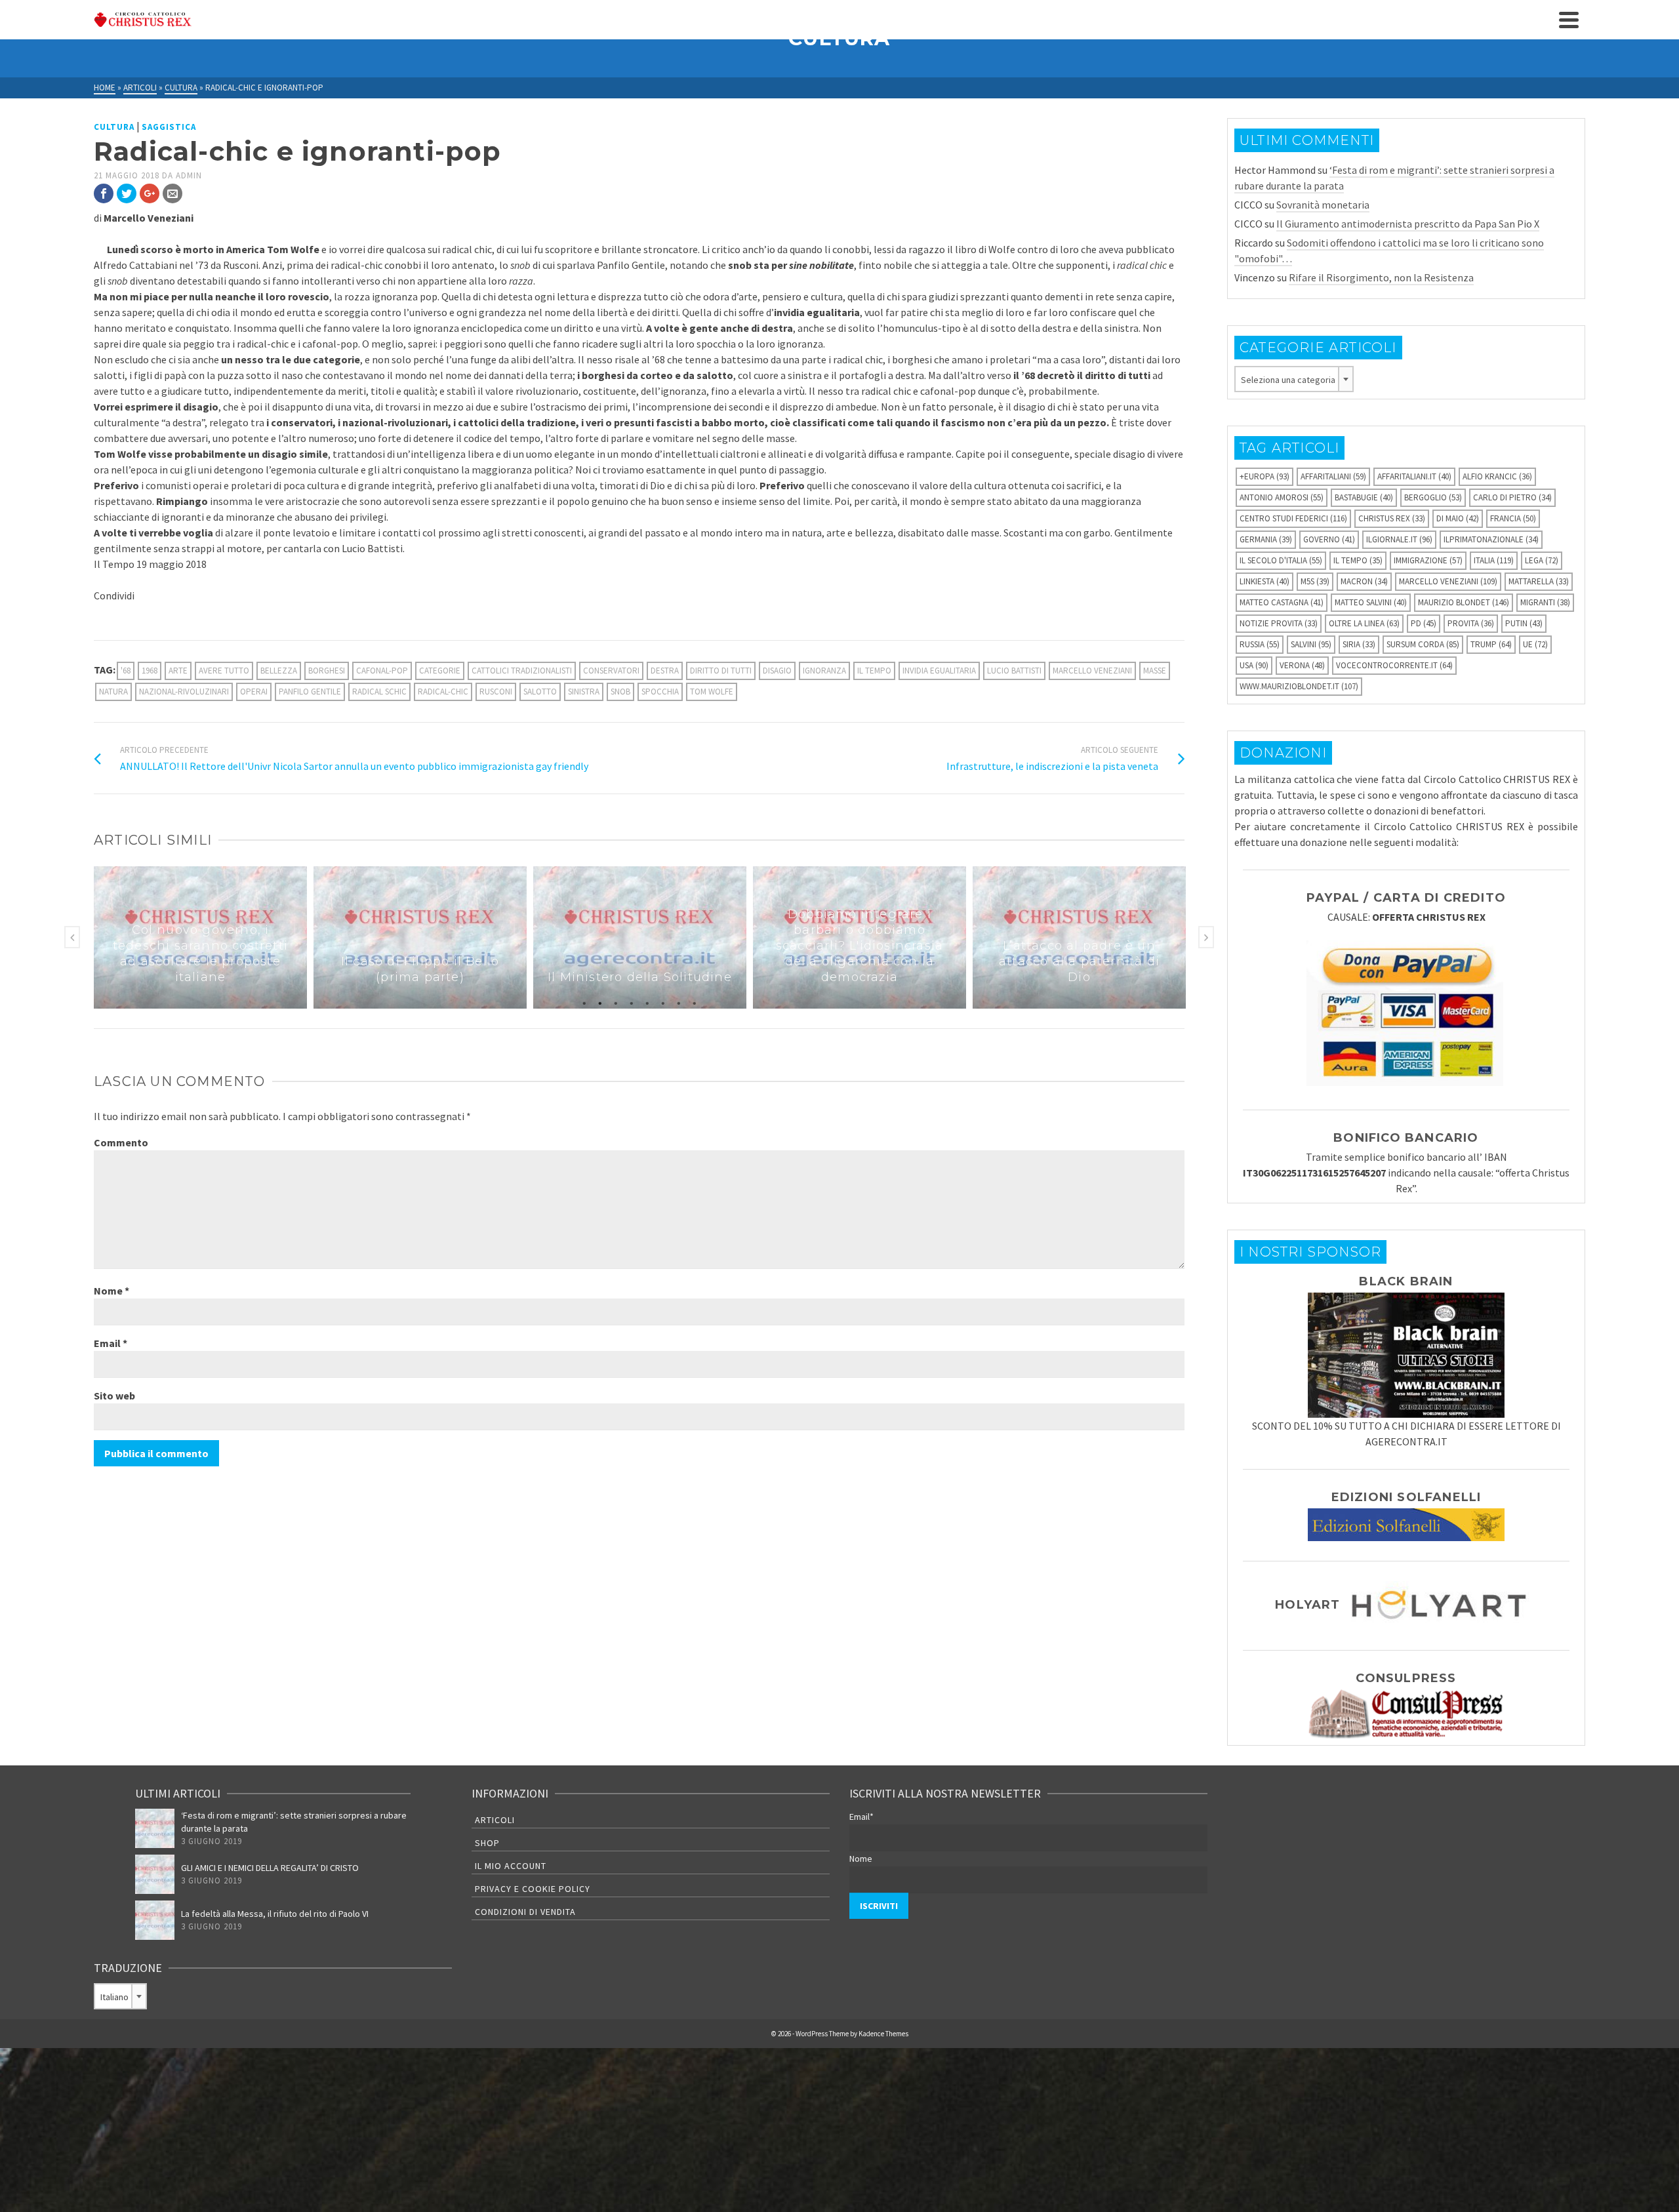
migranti (1545, 602)
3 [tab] (616, 1002)
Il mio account (511, 1866)
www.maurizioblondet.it (1299, 686)
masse (1155, 671)
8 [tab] (695, 1002)
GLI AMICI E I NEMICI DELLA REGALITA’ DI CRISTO (270, 1868)
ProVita (1471, 623)
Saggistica (169, 127)
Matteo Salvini (1371, 602)
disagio (777, 671)
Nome (111, 1291)
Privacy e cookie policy (533, 1889)
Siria (1359, 644)
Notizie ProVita (1279, 623)
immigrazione (1428, 560)
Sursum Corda (1423, 644)
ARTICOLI (495, 1820)
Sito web (114, 1396)
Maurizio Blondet (1464, 602)
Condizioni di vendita (525, 1912)
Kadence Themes (883, 2034)
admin (189, 175)
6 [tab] (663, 1002)
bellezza (279, 671)
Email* (861, 1817)
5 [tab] (647, 1002)
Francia (1513, 518)
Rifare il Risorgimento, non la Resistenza (1381, 277)
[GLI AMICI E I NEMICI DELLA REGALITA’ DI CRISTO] (155, 1874)
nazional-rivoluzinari (184, 692)
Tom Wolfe (712, 692)
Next (1206, 937)
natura (113, 692)
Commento (121, 1142)
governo (1329, 539)
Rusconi (496, 692)
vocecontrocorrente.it (1394, 665)
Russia (1260, 644)
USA (1254, 665)
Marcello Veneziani (1092, 671)
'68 (126, 671)
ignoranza (824, 671)
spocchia (660, 692)
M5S (1315, 581)
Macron (1364, 581)
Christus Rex (1392, 518)
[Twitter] (127, 193)
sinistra (584, 692)
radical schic (379, 692)
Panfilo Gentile (310, 692)
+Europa (1264, 476)
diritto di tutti (721, 671)
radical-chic (443, 692)
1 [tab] (584, 1002)
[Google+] (150, 193)
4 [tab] (632, 1002)
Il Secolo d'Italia (1281, 560)
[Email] (172, 193)
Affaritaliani (1333, 476)
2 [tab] (600, 1002)
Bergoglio (1433, 497)
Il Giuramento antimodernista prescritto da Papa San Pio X (1408, 224)
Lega (1542, 560)
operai (254, 692)
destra (665, 671)
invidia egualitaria (939, 671)
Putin (1524, 623)
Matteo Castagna (1282, 602)
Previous (72, 937)
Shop (487, 1843)
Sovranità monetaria (1323, 205)
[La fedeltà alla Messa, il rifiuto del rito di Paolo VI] (155, 1920)
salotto (540, 692)
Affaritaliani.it (1414, 476)
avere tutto (224, 671)
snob (620, 692)
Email (111, 1343)
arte (178, 671)
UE (1535, 644)
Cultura (114, 127)
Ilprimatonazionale (1491, 539)
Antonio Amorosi (1282, 497)
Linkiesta (1264, 581)
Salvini (1311, 644)
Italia (1494, 560)
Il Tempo (874, 671)
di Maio (1458, 518)
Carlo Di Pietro (1512, 497)
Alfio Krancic (1497, 476)
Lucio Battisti (1014, 671)
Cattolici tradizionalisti (522, 671)
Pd (1424, 623)
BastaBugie (1364, 497)
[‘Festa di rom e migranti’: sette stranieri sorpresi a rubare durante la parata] (155, 1828)
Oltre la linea (1364, 623)
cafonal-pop (382, 671)
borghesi (327, 671)
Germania (1266, 539)
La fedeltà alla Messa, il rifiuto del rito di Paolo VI (275, 1914)
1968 (150, 671)
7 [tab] (679, 1002)
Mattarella (1539, 581)
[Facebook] (104, 193)
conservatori (611, 671)
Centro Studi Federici (1293, 518)
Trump (1491, 644)
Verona (1302, 665)
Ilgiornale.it (1399, 539)
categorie (440, 671)
